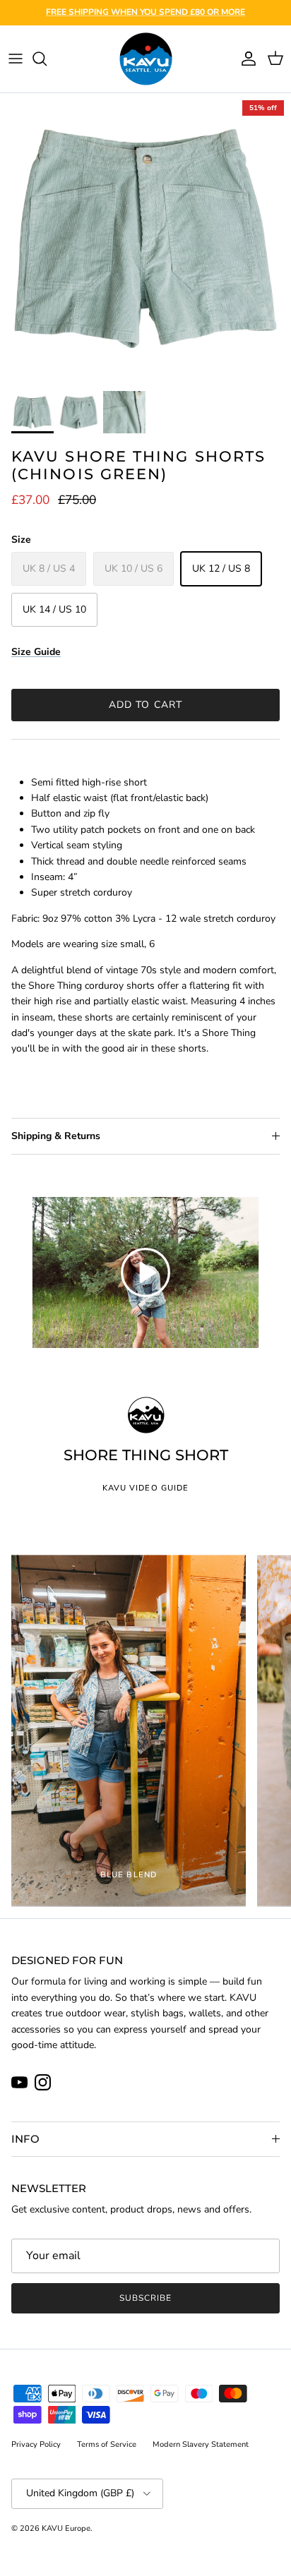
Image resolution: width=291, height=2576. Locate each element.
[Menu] (16, 59)
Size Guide (36, 652)
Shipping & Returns (56, 1136)
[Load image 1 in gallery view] (145, 239)
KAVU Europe (66, 2528)
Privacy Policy (36, 2444)
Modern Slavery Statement (201, 2444)
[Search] (47, 59)
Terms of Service (107, 2444)
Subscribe (145, 2298)
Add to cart (145, 705)
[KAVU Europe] (146, 59)
